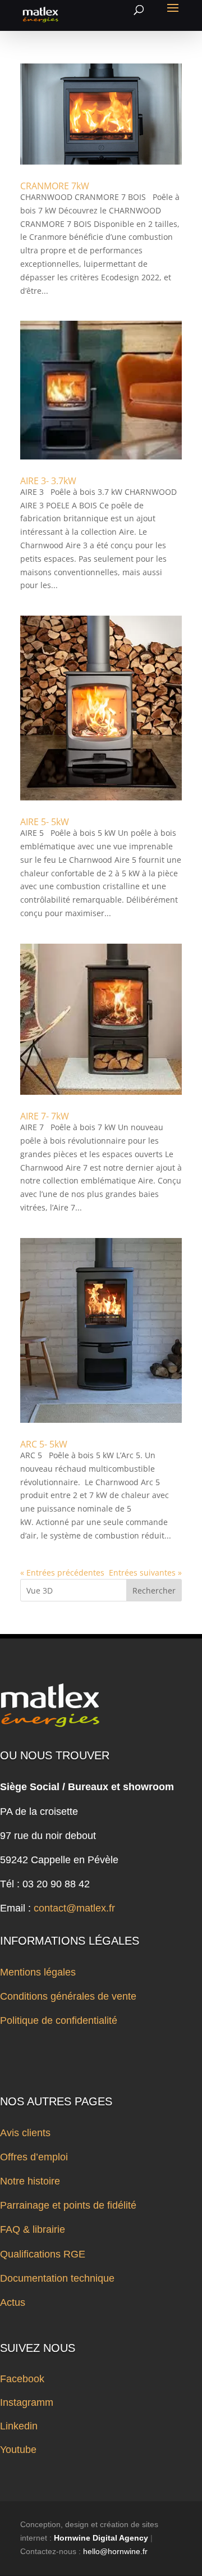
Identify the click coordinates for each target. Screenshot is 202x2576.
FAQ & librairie (33, 2229)
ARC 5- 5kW (44, 1444)
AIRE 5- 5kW (45, 822)
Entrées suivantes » (145, 1573)
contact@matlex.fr (74, 1908)
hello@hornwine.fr (115, 2551)
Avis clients (25, 2133)
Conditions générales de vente (68, 1996)
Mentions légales (38, 1972)
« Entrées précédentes (62, 1573)
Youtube (18, 2450)
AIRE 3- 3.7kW (48, 481)
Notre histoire (30, 2181)
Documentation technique (57, 2278)
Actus (13, 2302)
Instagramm (27, 2402)
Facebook (22, 2379)
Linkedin (19, 2426)
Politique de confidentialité (59, 2020)
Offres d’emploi (34, 2157)
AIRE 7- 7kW (45, 1116)
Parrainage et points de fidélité (68, 2205)
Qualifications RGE (43, 2254)
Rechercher (154, 1590)
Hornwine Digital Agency (101, 2538)
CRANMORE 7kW (55, 186)
